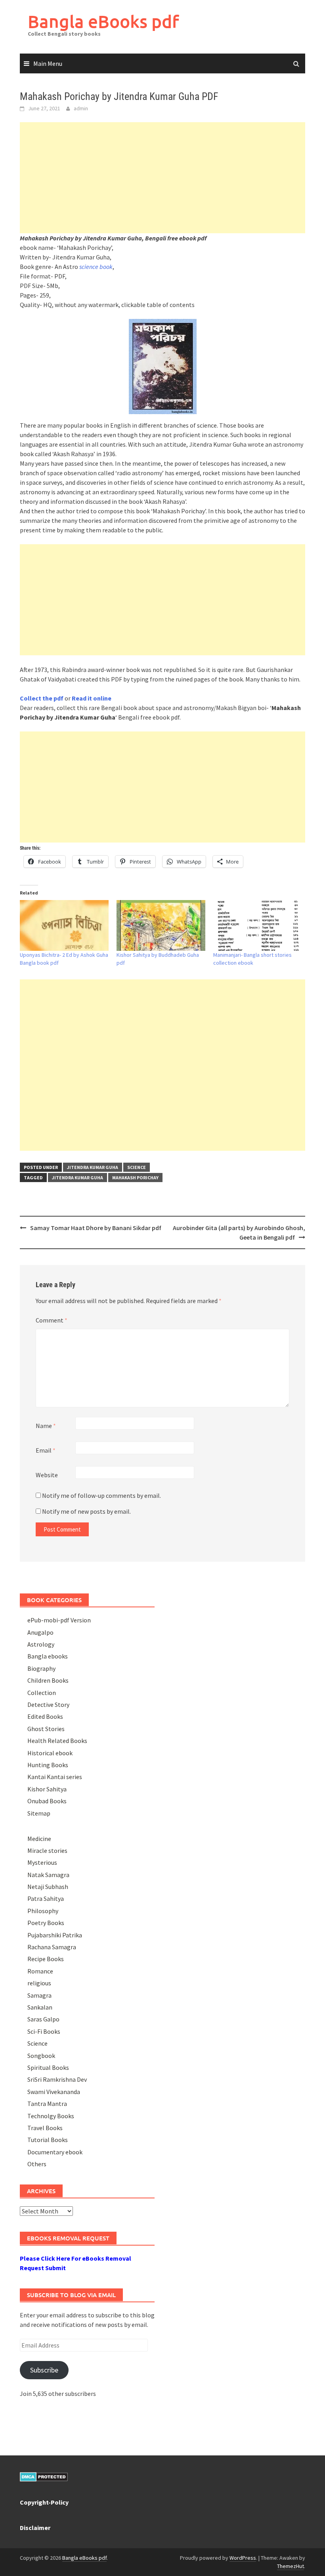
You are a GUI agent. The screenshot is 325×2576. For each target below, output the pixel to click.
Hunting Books (48, 1765)
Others (37, 2164)
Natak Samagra (48, 1875)
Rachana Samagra (52, 1947)
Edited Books (45, 1716)
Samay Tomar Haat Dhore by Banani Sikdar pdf (96, 1228)
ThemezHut (291, 2566)
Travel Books (45, 2128)
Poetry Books (46, 1923)
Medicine (39, 1839)
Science (137, 1167)
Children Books (48, 1680)
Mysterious (42, 1862)
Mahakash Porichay (135, 1178)
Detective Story (48, 1705)
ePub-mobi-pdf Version (59, 1620)
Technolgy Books (51, 2116)
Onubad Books (47, 1801)
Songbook (41, 2056)
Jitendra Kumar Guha (93, 1167)
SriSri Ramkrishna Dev (57, 2079)
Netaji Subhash (48, 1887)
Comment (52, 1320)
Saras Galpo (43, 2019)
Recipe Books (46, 1959)
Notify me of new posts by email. (86, 1511)
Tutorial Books (48, 2140)
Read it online (92, 698)
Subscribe (44, 2370)
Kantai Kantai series (55, 1777)
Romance (40, 1971)
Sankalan (40, 2007)
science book (96, 267)
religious (39, 1983)
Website (47, 1475)
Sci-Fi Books (44, 2031)
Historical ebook (50, 1753)
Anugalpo (40, 1632)
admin (81, 108)
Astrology (41, 1644)
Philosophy (43, 1911)
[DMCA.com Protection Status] (44, 2476)
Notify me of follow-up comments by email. (101, 1495)
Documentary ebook (55, 2152)
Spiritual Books (48, 2067)
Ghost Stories (46, 1729)
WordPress (243, 2558)
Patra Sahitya (46, 1898)
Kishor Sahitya (47, 1789)
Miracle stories (47, 1850)
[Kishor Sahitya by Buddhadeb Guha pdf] (161, 925)
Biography (41, 1668)
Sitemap (39, 1813)
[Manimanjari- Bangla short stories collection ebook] (258, 925)
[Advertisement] (162, 178)
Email (46, 1450)
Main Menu (48, 63)
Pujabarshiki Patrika (55, 1935)
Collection (42, 1693)
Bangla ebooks (48, 1656)
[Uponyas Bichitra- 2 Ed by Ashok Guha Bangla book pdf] (64, 925)
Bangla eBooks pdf (103, 21)
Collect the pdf (42, 698)
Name (46, 1426)
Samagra (39, 1995)
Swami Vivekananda (54, 2092)
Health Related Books (57, 1741)
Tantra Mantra (47, 2104)
